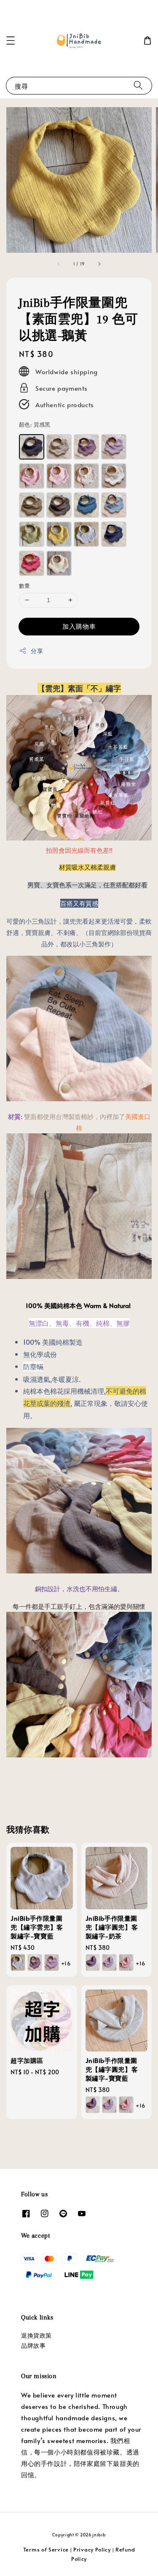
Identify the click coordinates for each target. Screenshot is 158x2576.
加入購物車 (79, 626)
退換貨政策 (36, 2335)
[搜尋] (138, 85)
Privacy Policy (92, 2549)
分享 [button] (37, 651)
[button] (11, 41)
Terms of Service (46, 2549)
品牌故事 (33, 2345)
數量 (25, 586)
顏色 (35, 424)
